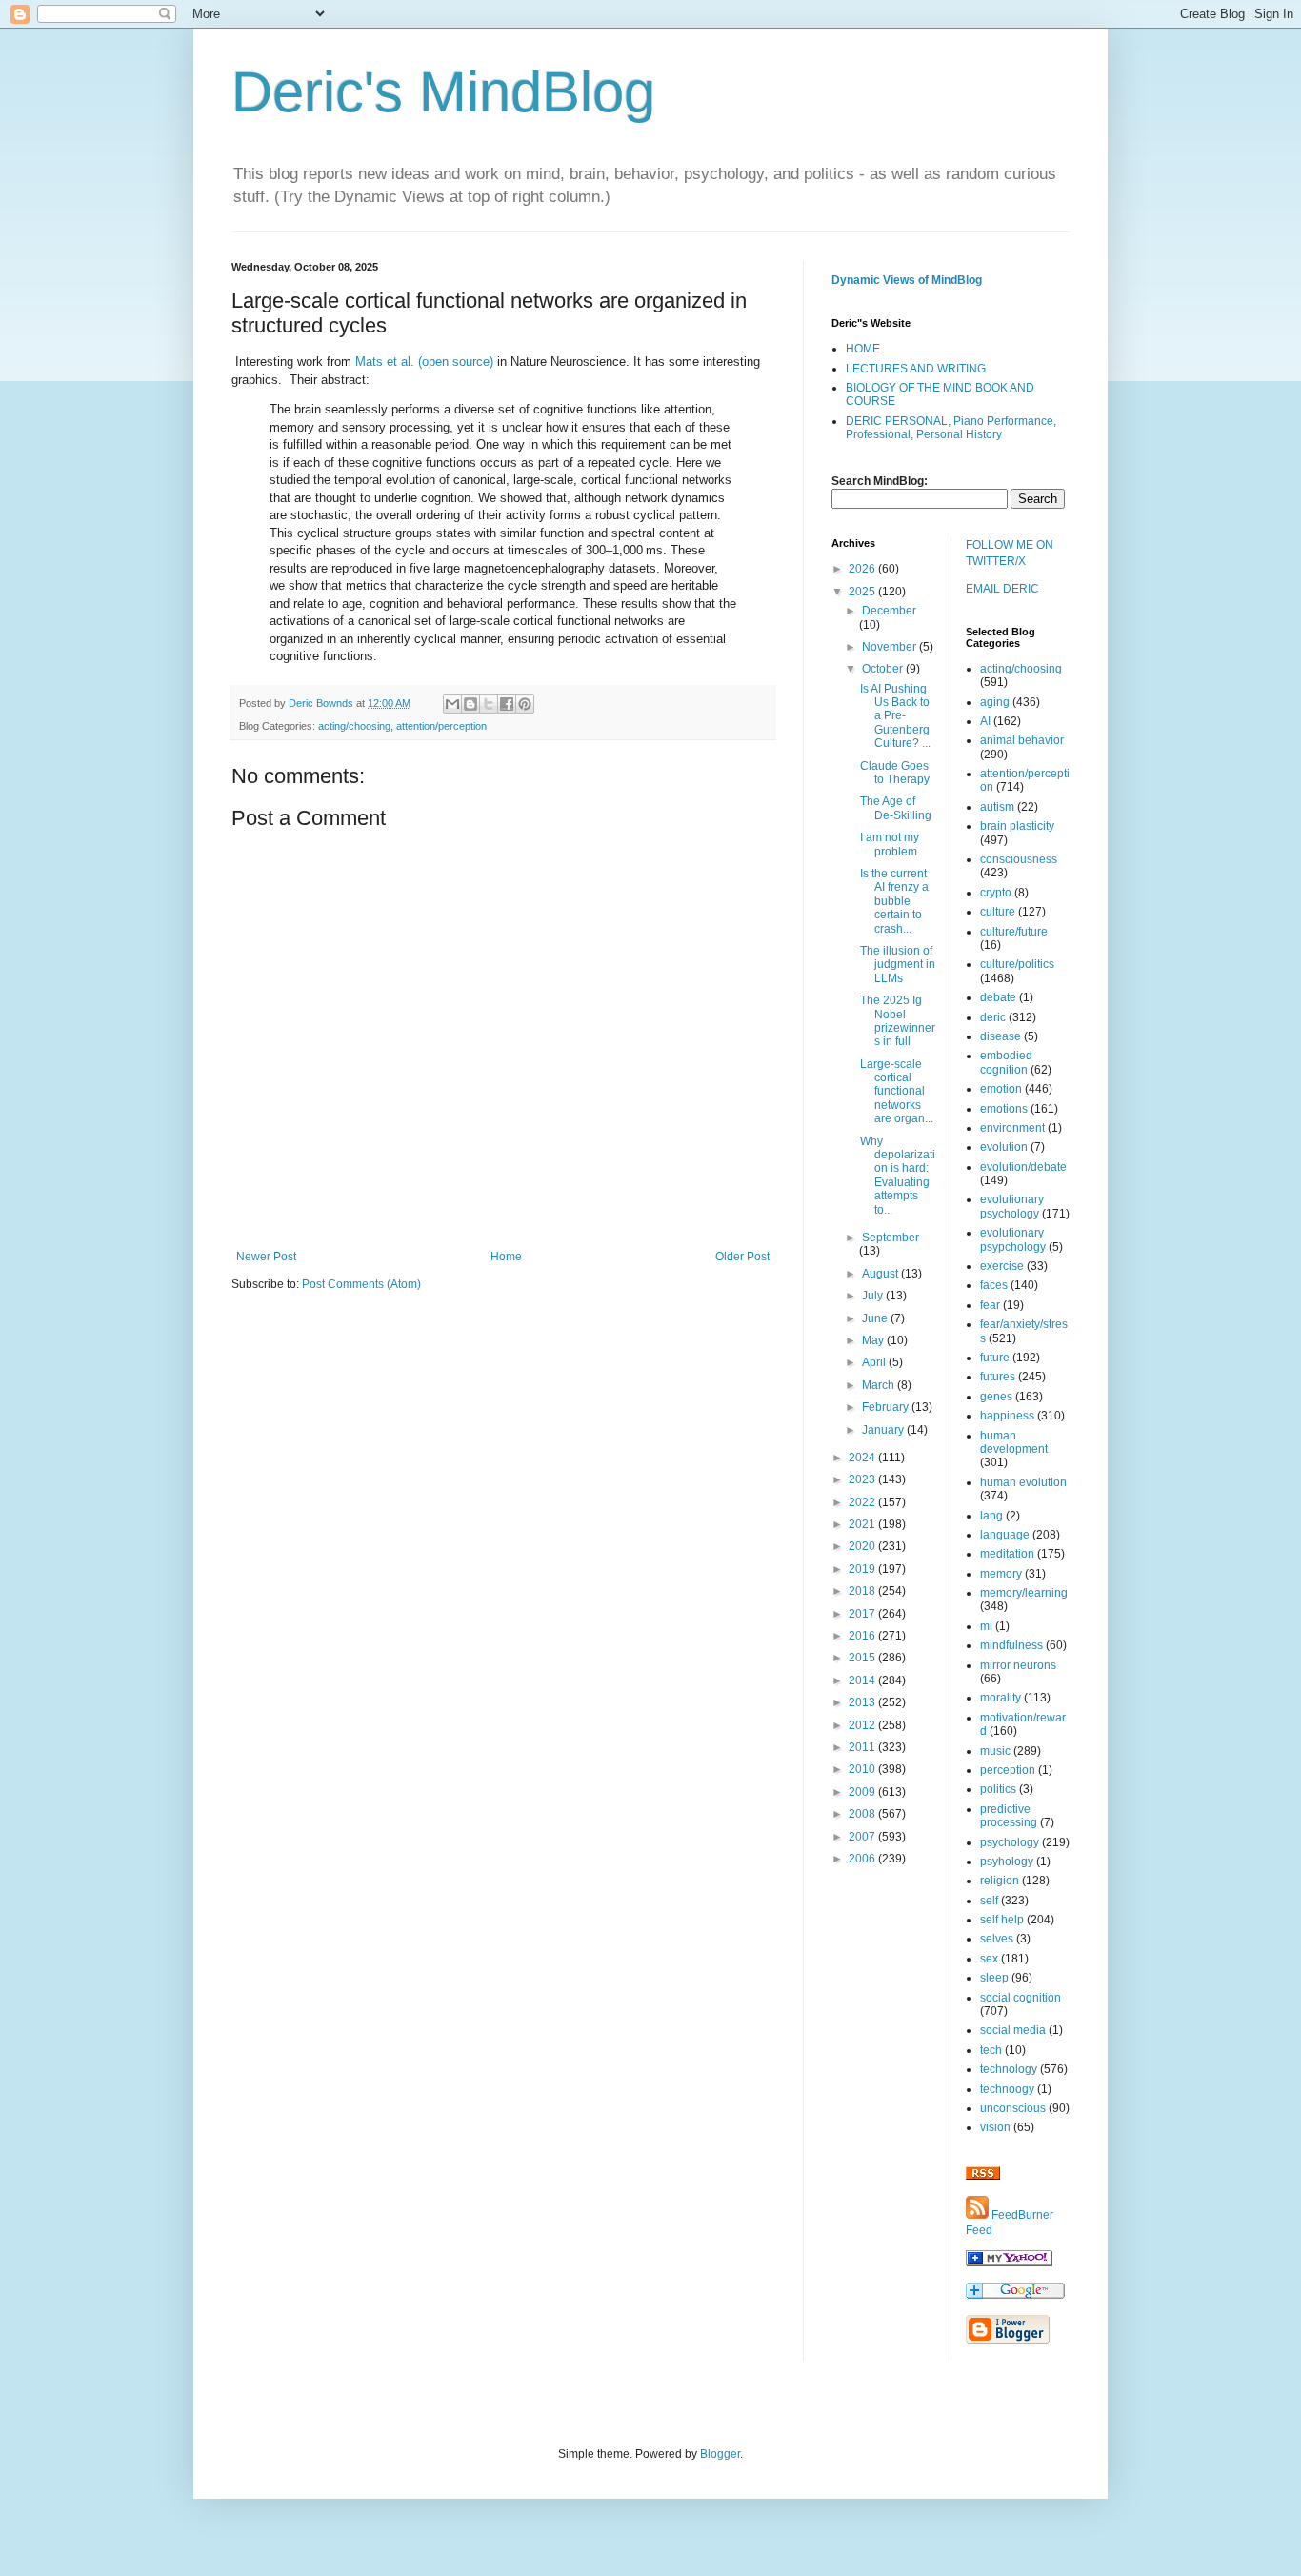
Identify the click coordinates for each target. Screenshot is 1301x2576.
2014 (863, 1680)
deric (993, 1017)
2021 (863, 1524)
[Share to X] (489, 704)
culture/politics (1017, 964)
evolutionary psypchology (1013, 1239)
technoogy (1007, 2089)
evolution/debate (1023, 1167)
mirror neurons (1018, 1665)
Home (506, 1257)
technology (1009, 2069)
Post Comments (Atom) (361, 1284)
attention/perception (441, 726)
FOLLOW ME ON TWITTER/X (1010, 553)
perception (1008, 1770)
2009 (863, 1792)
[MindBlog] (1009, 2263)
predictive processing (1009, 1816)
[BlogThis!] (470, 704)
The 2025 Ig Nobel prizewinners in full (898, 1021)
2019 (863, 1569)
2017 (863, 1614)
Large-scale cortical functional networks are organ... (897, 1092)
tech (991, 2050)
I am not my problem (890, 844)
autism (997, 807)
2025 (863, 592)
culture (998, 912)
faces (994, 1285)
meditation (1007, 1554)
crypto (996, 893)
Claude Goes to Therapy (895, 773)
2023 (863, 1479)
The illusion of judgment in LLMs (898, 965)
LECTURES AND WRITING (916, 369)
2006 (863, 1859)
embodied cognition (1006, 1062)
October (884, 669)
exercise (1002, 1266)
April (875, 1362)
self (989, 1901)
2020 (863, 1546)
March (880, 1385)
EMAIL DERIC (1002, 589)
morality (1001, 1698)
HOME (863, 349)
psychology (1010, 1842)
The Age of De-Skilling (896, 808)
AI (985, 721)
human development (1014, 1442)
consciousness (1019, 859)
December (889, 611)
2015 (863, 1658)
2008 (863, 1814)
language (1005, 1535)
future (995, 1358)
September (891, 1238)
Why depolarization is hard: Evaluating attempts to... (898, 1176)
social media (1013, 2030)
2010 (863, 1769)
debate (998, 997)
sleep (994, 1978)
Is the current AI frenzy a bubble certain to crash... (894, 901)
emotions (1004, 1109)
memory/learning (1024, 1593)
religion (1000, 1881)
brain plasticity (1017, 826)
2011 (863, 1747)
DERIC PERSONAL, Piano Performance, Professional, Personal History (951, 428)
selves (997, 1939)
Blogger (720, 2454)
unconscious (1013, 2108)
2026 (863, 569)
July (874, 1296)
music (995, 1751)
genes (996, 1397)
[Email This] (452, 704)
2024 (863, 1458)
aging (995, 702)
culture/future (1014, 932)
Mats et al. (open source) (424, 362)
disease (1001, 1036)
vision (995, 2127)
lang (991, 1516)
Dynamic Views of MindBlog (907, 280)
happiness (1007, 1416)
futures (998, 1377)
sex (989, 1959)
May (874, 1340)
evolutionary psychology (1012, 1206)
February (887, 1407)
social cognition (1021, 1998)
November (891, 647)
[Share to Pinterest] (525, 704)
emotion (1001, 1089)
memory (1001, 1574)
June (876, 1318)
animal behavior (1022, 740)
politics (998, 1789)
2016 (863, 1636)
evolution (1004, 1147)
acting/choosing (354, 726)
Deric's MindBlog (443, 92)
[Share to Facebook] (507, 704)
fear (990, 1305)
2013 (863, 1702)
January (884, 1430)
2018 (863, 1591)
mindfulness (1011, 1645)
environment (1012, 1128)
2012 (863, 1725)
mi (986, 1626)
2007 (863, 1837)
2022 (863, 1502)
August (881, 1274)
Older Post (742, 1257)
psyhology (1007, 1862)
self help (1002, 1920)
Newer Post (266, 1257)
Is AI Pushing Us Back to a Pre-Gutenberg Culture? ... (895, 716)
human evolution (1023, 1482)
